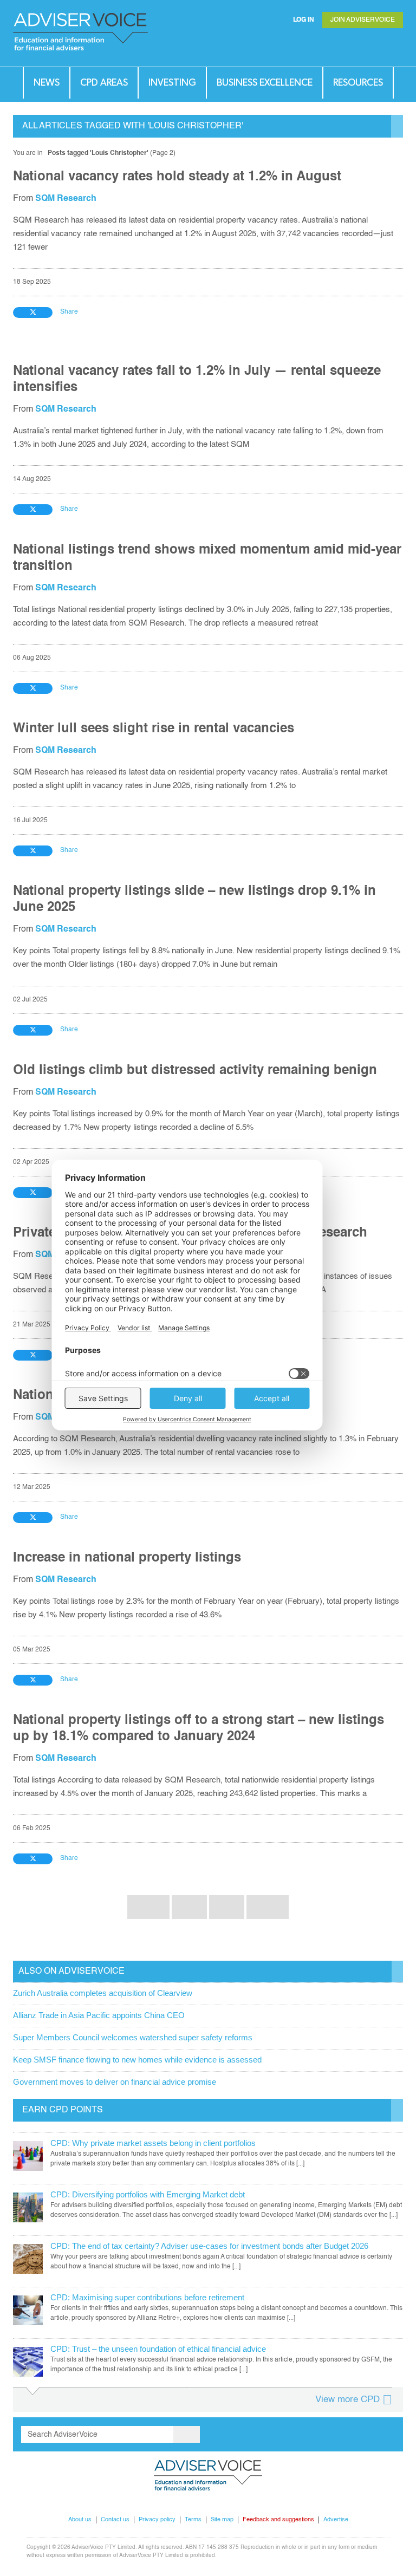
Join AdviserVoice (363, 20)
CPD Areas (104, 83)
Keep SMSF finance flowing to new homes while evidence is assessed (137, 2060)
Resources (358, 83)
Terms (193, 2520)
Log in (304, 20)
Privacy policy (157, 2520)
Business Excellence (265, 83)
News (47, 83)
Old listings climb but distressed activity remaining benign (195, 1071)
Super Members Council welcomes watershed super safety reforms (133, 2037)
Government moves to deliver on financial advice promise (115, 2082)
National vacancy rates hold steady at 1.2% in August (177, 177)
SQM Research (66, 199)
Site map (222, 2520)
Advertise (336, 2520)
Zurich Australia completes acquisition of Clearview (103, 1993)
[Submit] (373, 46)
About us (80, 2520)
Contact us (115, 2520)
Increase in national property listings (127, 1558)
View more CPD (347, 2400)
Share (69, 312)
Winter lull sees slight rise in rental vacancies (154, 729)
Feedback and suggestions (278, 2520)
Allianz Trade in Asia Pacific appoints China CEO (99, 2015)
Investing (172, 83)
